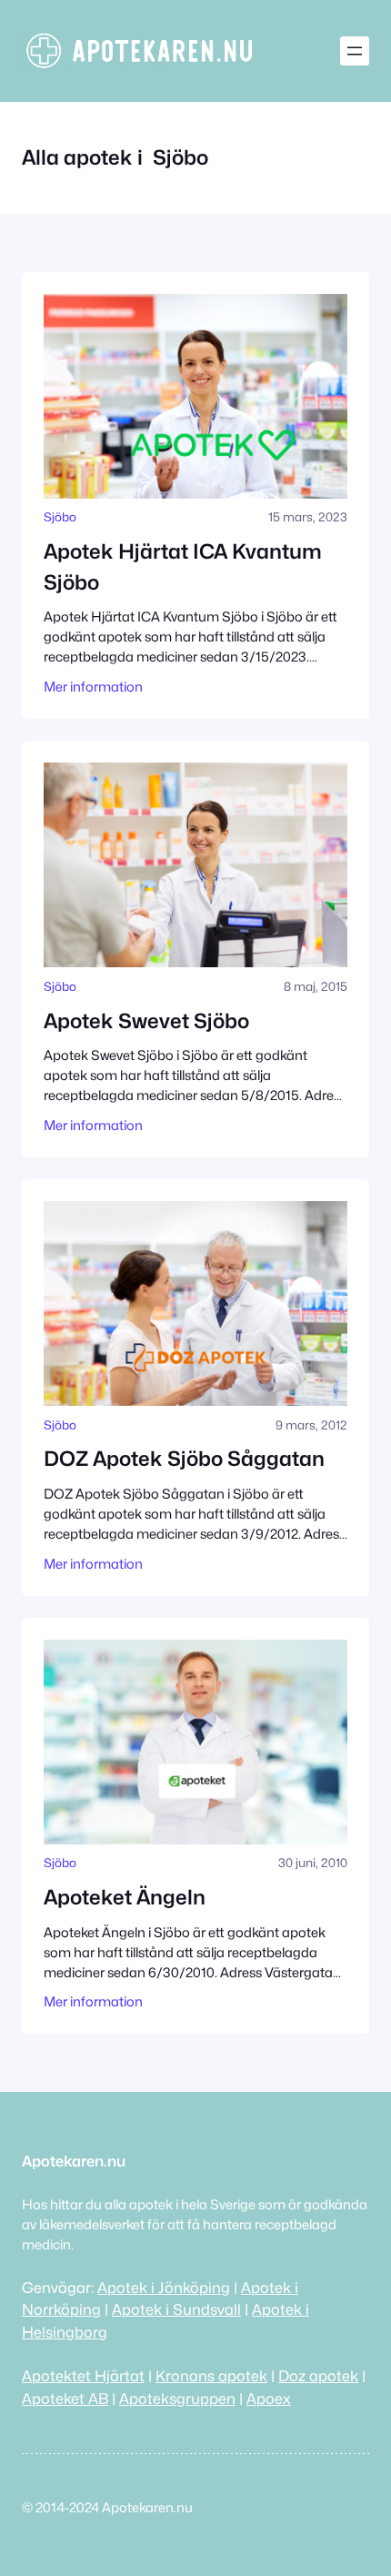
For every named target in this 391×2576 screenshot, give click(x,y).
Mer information (93, 687)
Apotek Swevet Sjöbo (146, 1020)
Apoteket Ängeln (125, 1897)
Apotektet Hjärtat (83, 2376)
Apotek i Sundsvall (176, 2309)
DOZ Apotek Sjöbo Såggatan (184, 1458)
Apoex (269, 2399)
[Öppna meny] (355, 51)
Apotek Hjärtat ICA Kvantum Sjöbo (183, 566)
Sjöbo (60, 517)
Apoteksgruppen (177, 2399)
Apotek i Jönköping (164, 2288)
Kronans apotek (211, 2376)
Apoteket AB (65, 2399)
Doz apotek (318, 2376)
